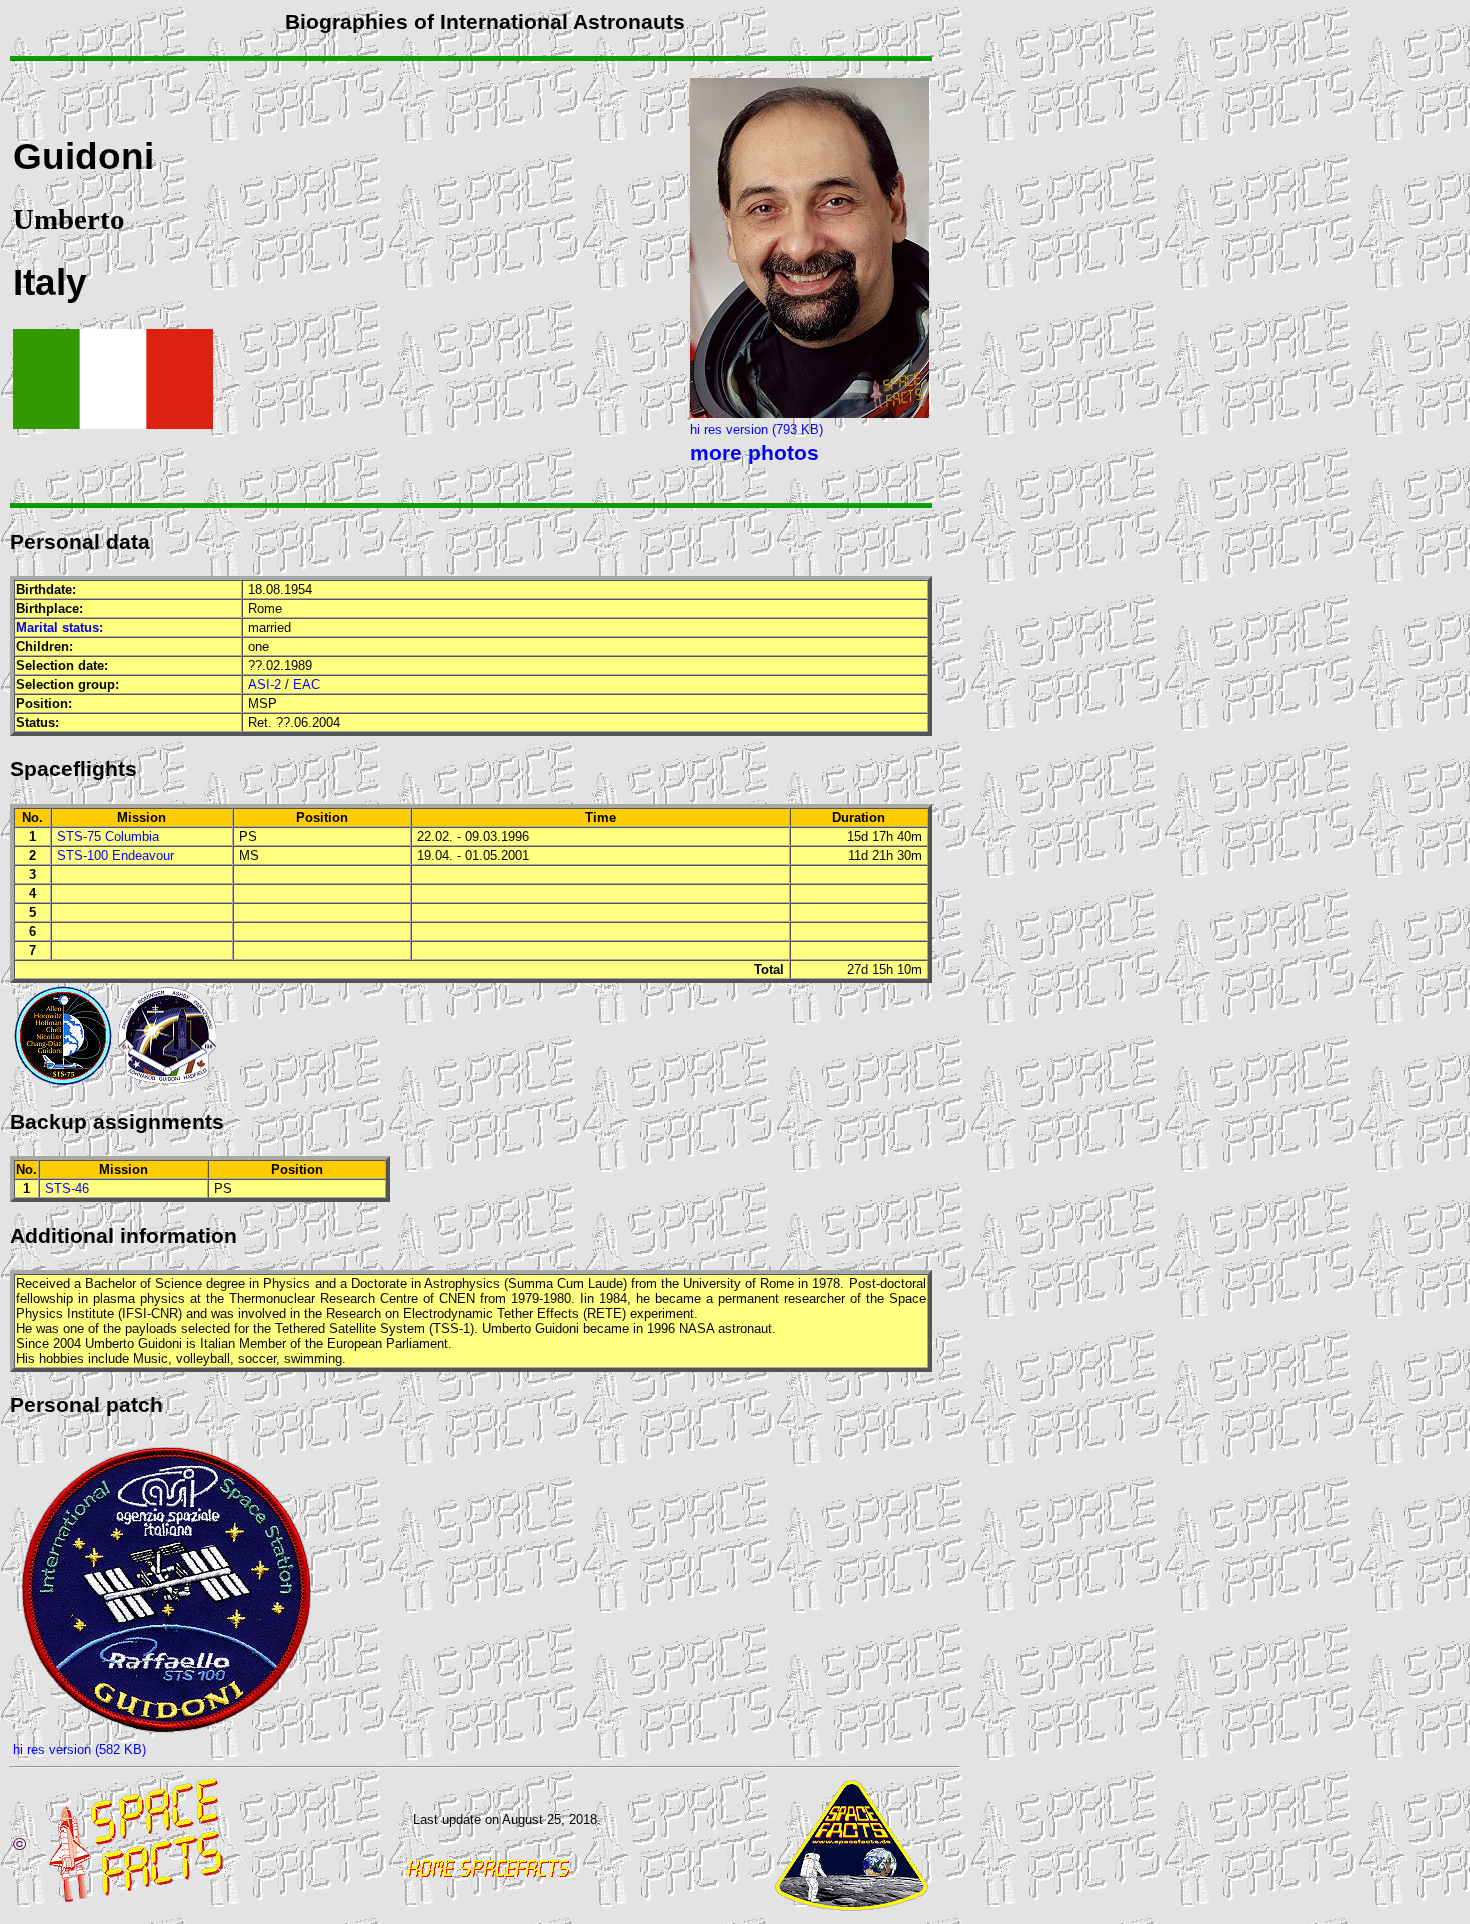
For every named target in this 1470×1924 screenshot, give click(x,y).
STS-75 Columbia (108, 836)
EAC (306, 684)
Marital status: (59, 627)
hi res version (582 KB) (79, 1749)
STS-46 (67, 1188)
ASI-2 (264, 684)
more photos (754, 453)
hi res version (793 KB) (756, 429)
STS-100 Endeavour (115, 855)
